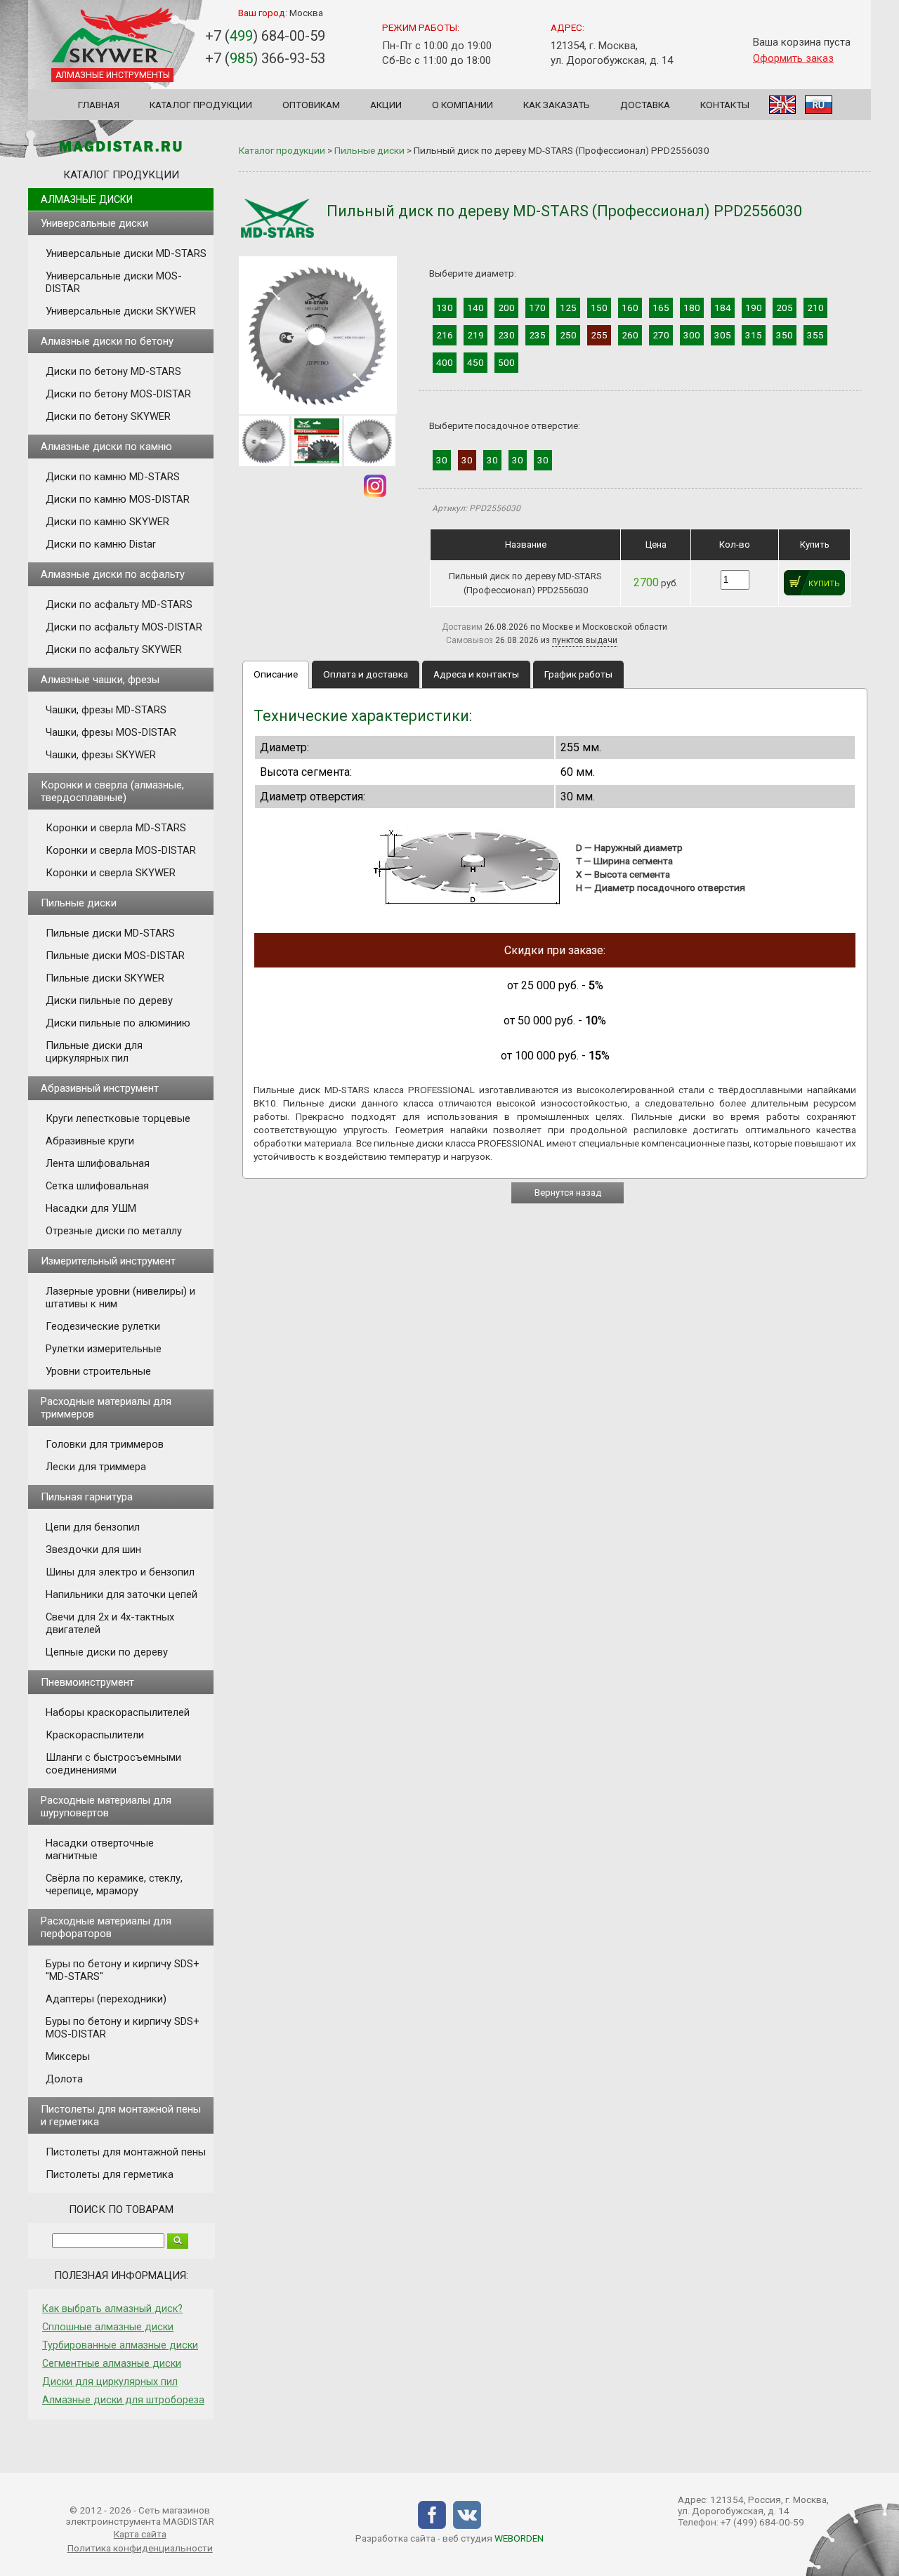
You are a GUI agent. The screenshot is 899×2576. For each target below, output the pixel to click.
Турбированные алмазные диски (120, 2345)
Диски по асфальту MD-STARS (119, 605)
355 (815, 335)
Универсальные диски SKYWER (121, 311)
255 (599, 335)
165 (661, 308)
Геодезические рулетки (103, 1326)
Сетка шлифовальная (97, 1186)
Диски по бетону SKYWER (108, 416)
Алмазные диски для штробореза (123, 2400)
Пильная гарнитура (87, 1497)
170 (537, 308)
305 (723, 335)
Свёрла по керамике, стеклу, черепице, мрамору (114, 1884)
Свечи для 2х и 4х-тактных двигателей (110, 1623)
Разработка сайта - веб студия (449, 2538)
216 (445, 335)
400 (445, 362)
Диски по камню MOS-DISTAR (118, 499)
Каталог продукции (201, 105)
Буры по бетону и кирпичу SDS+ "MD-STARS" (123, 1970)
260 (630, 335)
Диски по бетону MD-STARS (113, 371)
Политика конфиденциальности (140, 2548)
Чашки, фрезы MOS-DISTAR (111, 732)
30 (442, 460)
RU (819, 105)
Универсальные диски (94, 223)
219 (475, 335)
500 (506, 362)
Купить (824, 584)
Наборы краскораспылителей (118, 1712)
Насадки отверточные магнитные (100, 1849)
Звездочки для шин (93, 1550)
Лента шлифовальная (98, 1163)
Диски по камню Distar (101, 544)
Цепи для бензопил (93, 1527)
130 (445, 308)
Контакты (725, 105)
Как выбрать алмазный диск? (112, 2309)
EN (782, 105)
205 (785, 308)
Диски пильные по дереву (109, 1000)
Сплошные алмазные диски (108, 2327)
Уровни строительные (98, 1371)
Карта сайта (140, 2534)
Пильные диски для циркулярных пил (94, 1052)
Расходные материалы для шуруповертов (106, 1806)
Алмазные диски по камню (106, 447)
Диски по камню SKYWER (107, 522)
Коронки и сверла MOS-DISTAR (121, 850)
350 (785, 335)
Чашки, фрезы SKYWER (101, 755)
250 (568, 335)
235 (537, 335)
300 (692, 335)
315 (754, 335)
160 (630, 308)
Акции (386, 105)
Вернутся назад (568, 1193)
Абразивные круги (90, 1141)
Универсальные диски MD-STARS (126, 253)
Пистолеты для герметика (110, 2174)
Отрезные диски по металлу (114, 1231)
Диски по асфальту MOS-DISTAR (124, 627)
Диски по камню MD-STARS (113, 477)
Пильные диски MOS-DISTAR (115, 956)
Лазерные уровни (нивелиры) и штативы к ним (120, 1297)
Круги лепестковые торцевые (118, 1118)
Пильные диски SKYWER (105, 978)
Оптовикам (311, 105)
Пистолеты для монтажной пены (126, 2152)
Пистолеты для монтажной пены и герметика (121, 2115)
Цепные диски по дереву (107, 1652)
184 (723, 308)
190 (754, 308)
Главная (99, 105)
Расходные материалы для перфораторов (106, 1927)
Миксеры (68, 2056)
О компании (462, 105)
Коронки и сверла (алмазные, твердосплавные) (112, 791)
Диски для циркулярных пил (110, 2382)
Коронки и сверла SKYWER (111, 873)
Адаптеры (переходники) (106, 1999)
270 (661, 335)
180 (692, 308)
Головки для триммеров (105, 1444)
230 (506, 335)
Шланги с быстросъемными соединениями (113, 1764)
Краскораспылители (95, 1735)
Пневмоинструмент (87, 1682)
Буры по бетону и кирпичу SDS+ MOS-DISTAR (123, 2028)
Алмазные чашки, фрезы (100, 680)
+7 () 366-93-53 (265, 58)
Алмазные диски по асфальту (113, 574)
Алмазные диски (87, 199)
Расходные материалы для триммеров (106, 1408)
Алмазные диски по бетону (107, 341)
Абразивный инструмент (100, 1088)
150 (599, 308)
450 (475, 362)
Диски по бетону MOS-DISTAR (118, 394)
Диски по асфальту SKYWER (114, 649)
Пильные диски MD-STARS (110, 933)
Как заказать (557, 105)
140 (475, 308)
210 (815, 308)
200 (506, 308)
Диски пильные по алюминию (118, 1023)
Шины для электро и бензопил (120, 1572)
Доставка (645, 105)
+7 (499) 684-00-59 (762, 2522)
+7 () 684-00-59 (265, 36)
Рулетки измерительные (104, 1349)
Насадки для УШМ (91, 1208)
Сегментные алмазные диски (112, 2363)
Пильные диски (79, 903)
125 (568, 308)
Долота (64, 2079)
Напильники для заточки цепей (122, 1594)
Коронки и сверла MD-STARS (116, 828)
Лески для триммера (96, 1467)
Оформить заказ (793, 58)
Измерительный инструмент (108, 1261)
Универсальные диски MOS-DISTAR (114, 282)
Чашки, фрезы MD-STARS (106, 710)
